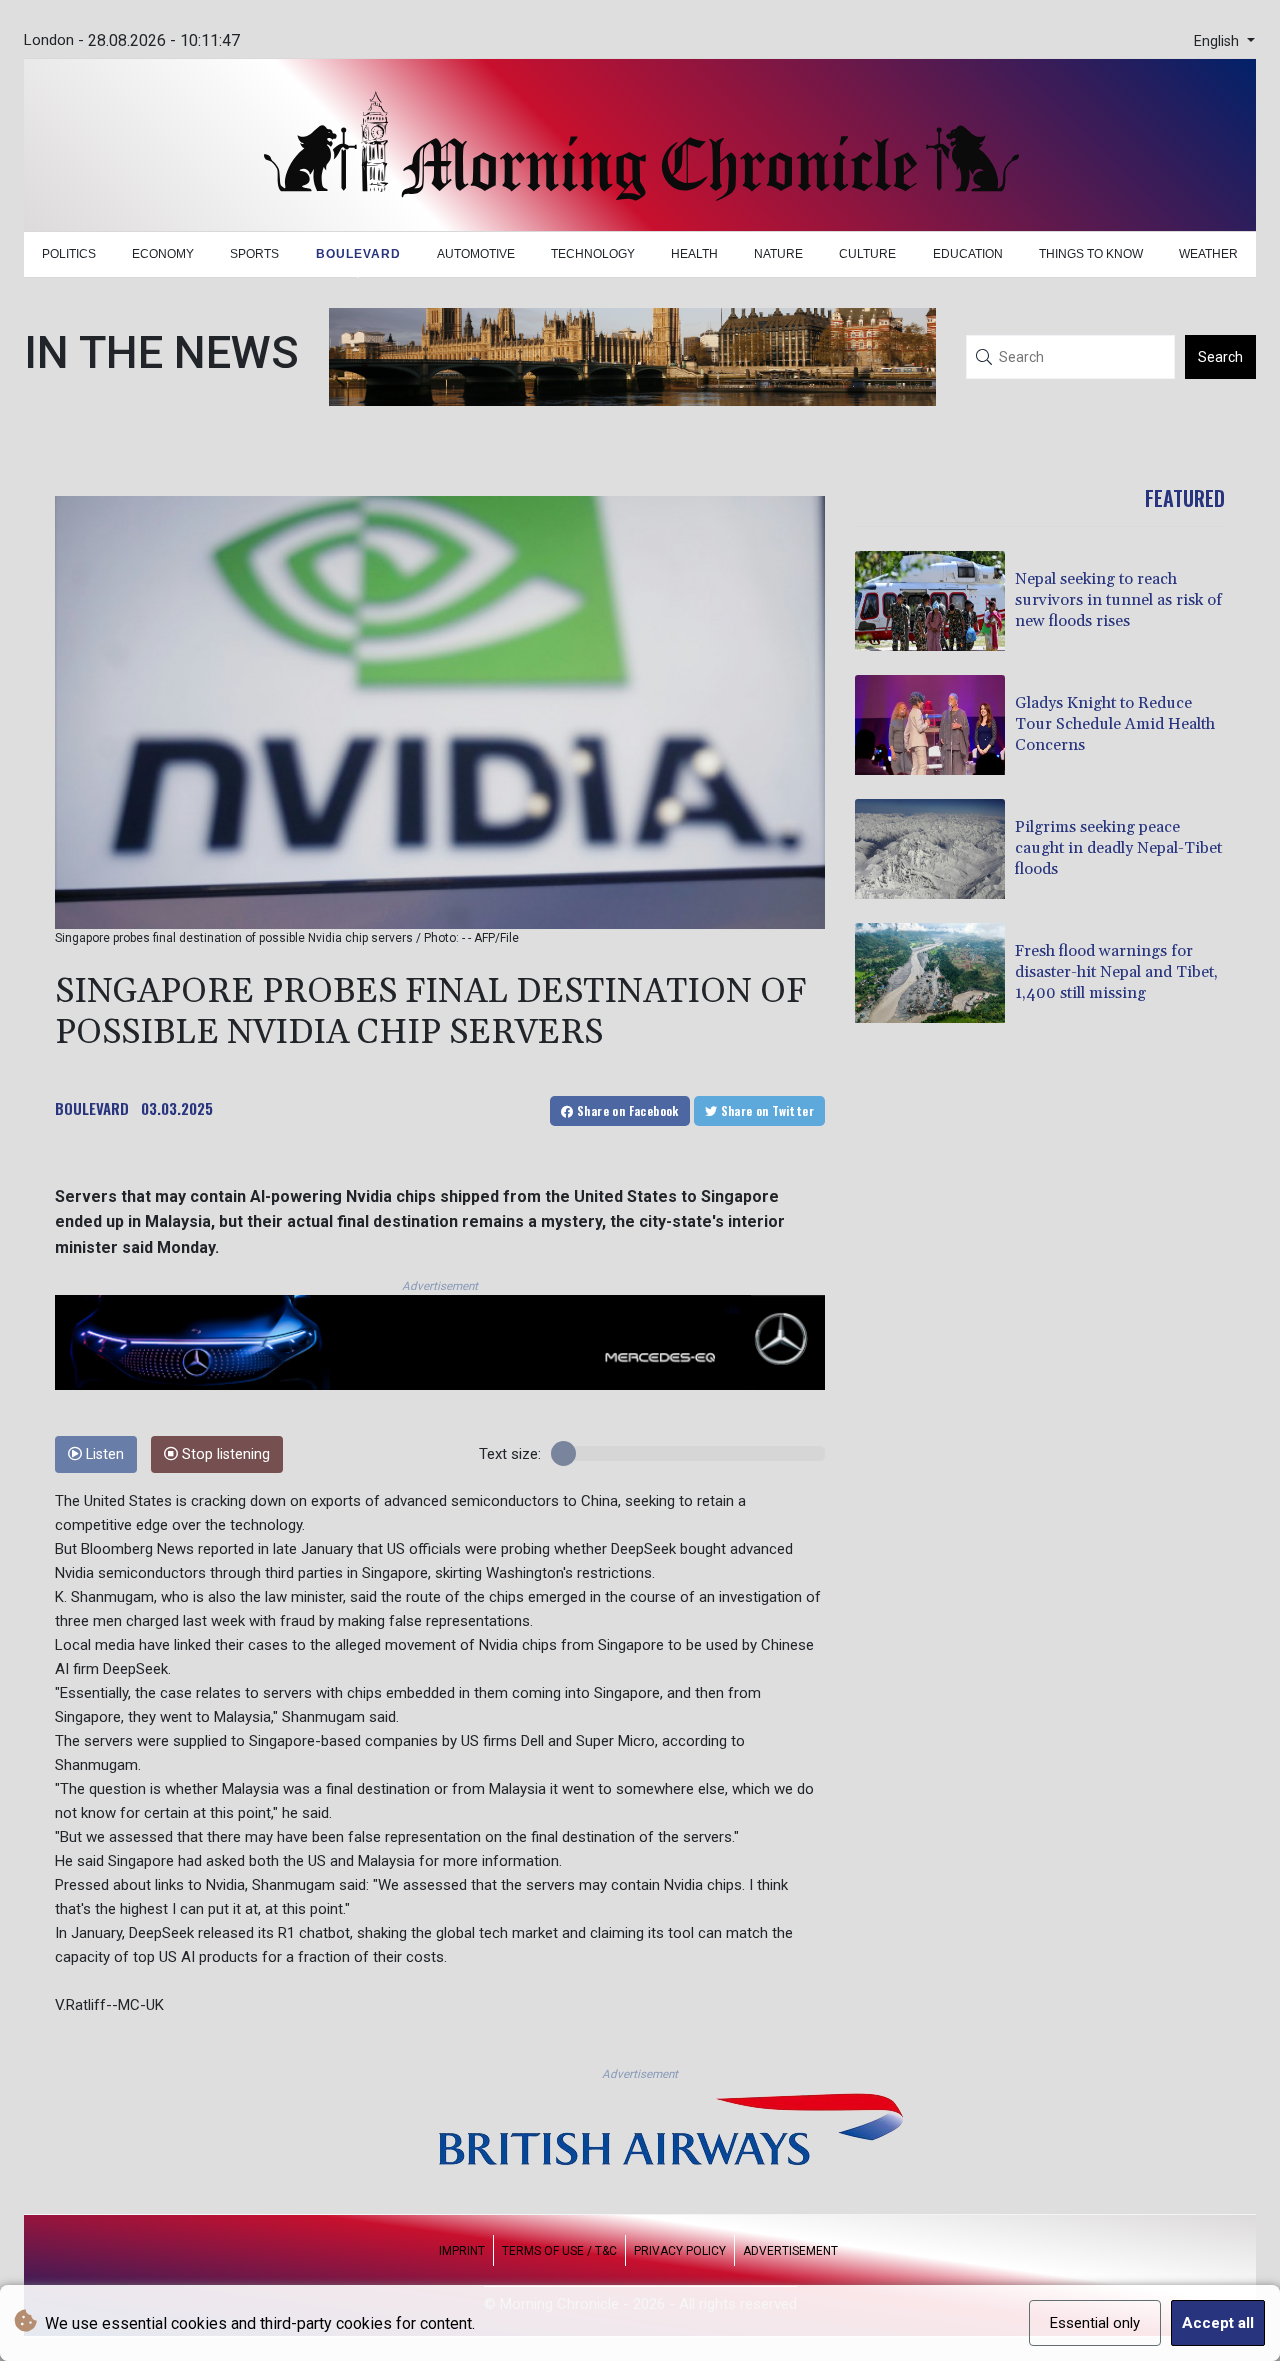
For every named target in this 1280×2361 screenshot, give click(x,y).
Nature (778, 254)
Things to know (1091, 254)
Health (694, 254)
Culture (867, 254)
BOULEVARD (92, 1108)
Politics (69, 254)
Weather (1208, 254)
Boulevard (358, 254)
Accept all (1218, 2323)
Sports (254, 254)
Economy (163, 254)
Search (1220, 357)
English (1218, 41)
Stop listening (224, 1454)
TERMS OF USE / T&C (559, 2251)
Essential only (1095, 2323)
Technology (593, 254)
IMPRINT (462, 2251)
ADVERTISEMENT (790, 2251)
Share (626, 1110)
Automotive (476, 254)
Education (968, 254)
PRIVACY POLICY (680, 2251)
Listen (103, 1454)
